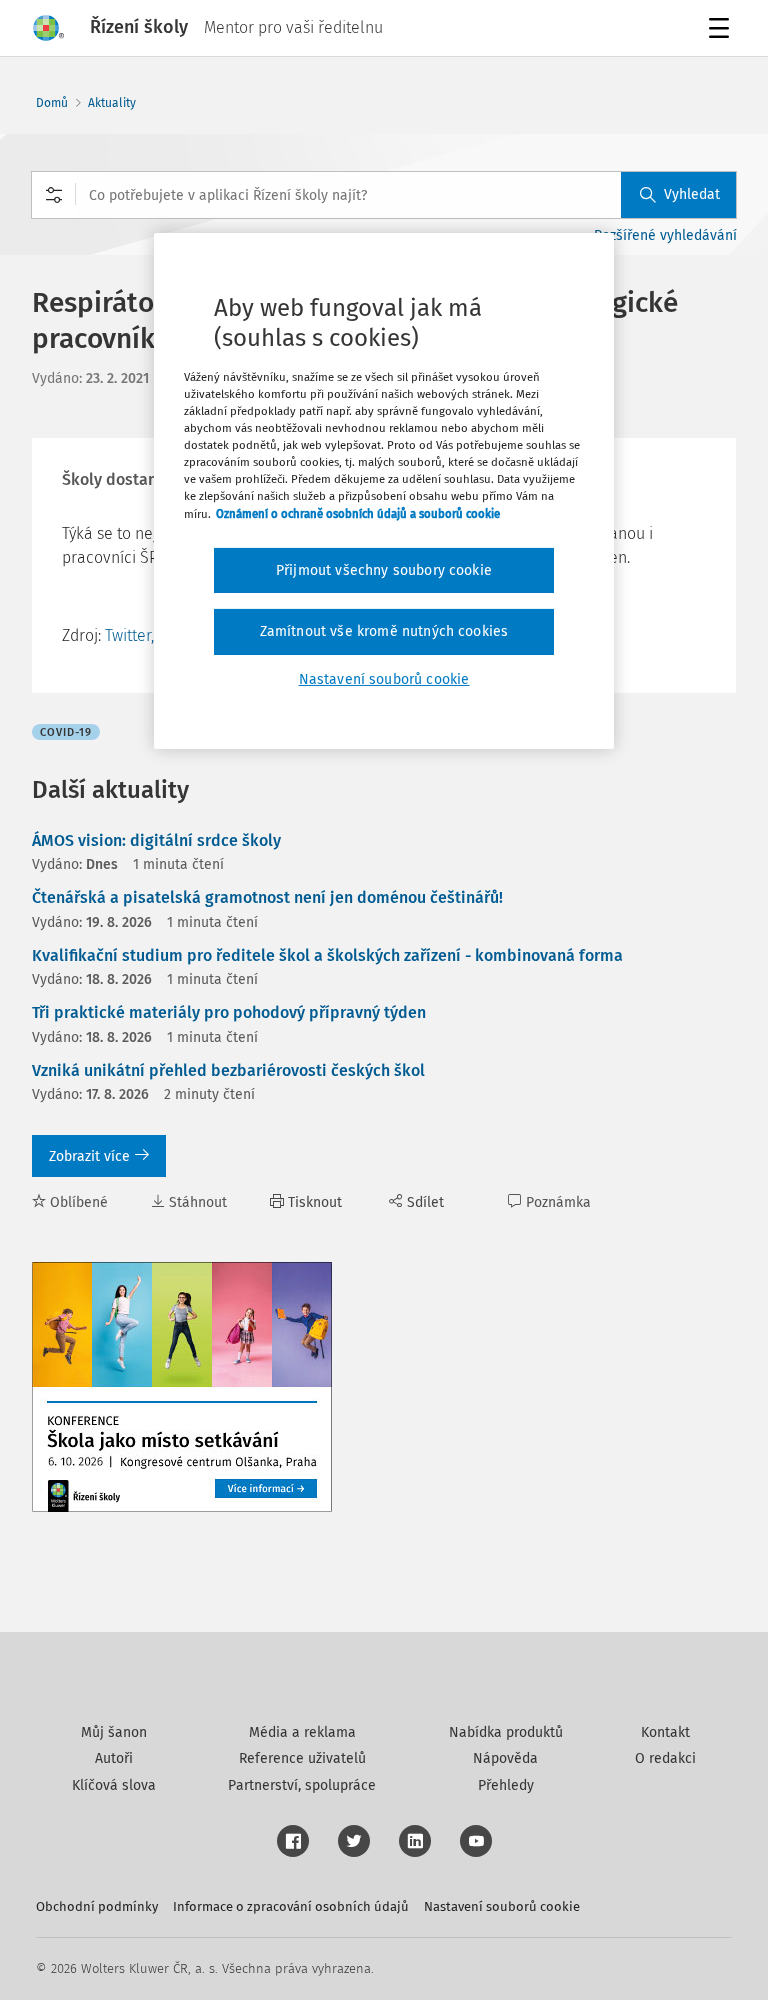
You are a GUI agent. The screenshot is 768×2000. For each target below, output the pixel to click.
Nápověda (505, 1758)
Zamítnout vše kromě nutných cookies (384, 631)
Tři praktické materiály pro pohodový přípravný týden (229, 1012)
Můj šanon (114, 1732)
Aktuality (112, 103)
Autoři (114, 1758)
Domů (52, 103)
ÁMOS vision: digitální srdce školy (156, 840)
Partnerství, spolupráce (302, 1785)
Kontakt (665, 1732)
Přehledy (506, 1785)
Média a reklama (302, 1732)
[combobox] (384, 195)
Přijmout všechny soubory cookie (384, 570)
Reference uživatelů (302, 1758)
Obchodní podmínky (97, 1906)
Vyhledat (692, 194)
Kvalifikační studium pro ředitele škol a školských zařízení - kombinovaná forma (327, 955)
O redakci (665, 1758)
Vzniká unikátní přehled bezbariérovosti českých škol (228, 1070)
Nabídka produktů (506, 1732)
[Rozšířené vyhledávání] (54, 195)
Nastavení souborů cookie (502, 1906)
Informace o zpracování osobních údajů (291, 1906)
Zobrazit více (89, 1156)
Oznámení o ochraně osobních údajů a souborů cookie (358, 513)
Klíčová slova (114, 1785)
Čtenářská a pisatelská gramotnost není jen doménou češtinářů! (267, 897)
